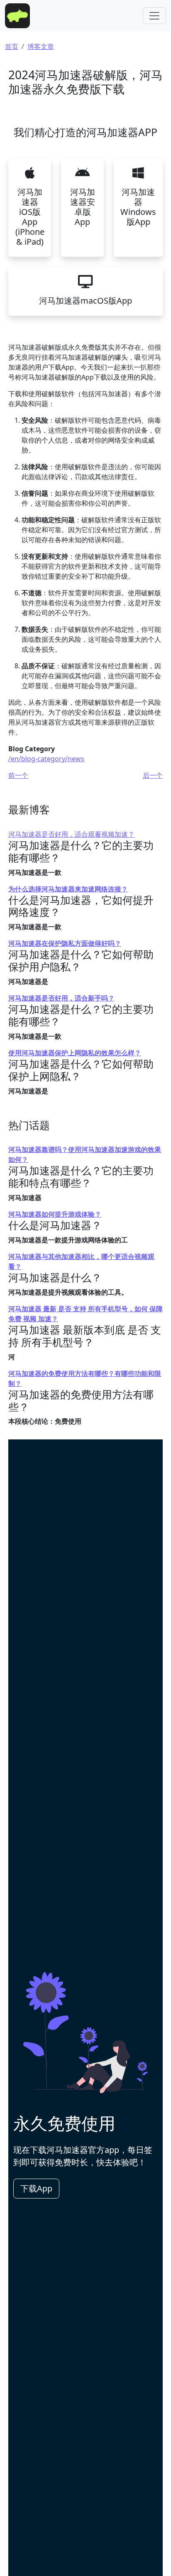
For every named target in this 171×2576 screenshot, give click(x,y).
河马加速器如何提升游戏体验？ (55, 1214)
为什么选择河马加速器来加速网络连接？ (68, 889)
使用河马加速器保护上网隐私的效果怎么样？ (75, 1053)
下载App (36, 2188)
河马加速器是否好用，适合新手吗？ (61, 998)
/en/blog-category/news (46, 759)
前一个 (18, 775)
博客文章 (41, 46)
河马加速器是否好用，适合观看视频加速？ (71, 834)
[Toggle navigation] (154, 16)
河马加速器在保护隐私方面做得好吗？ (65, 943)
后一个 (153, 775)
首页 (12, 46)
